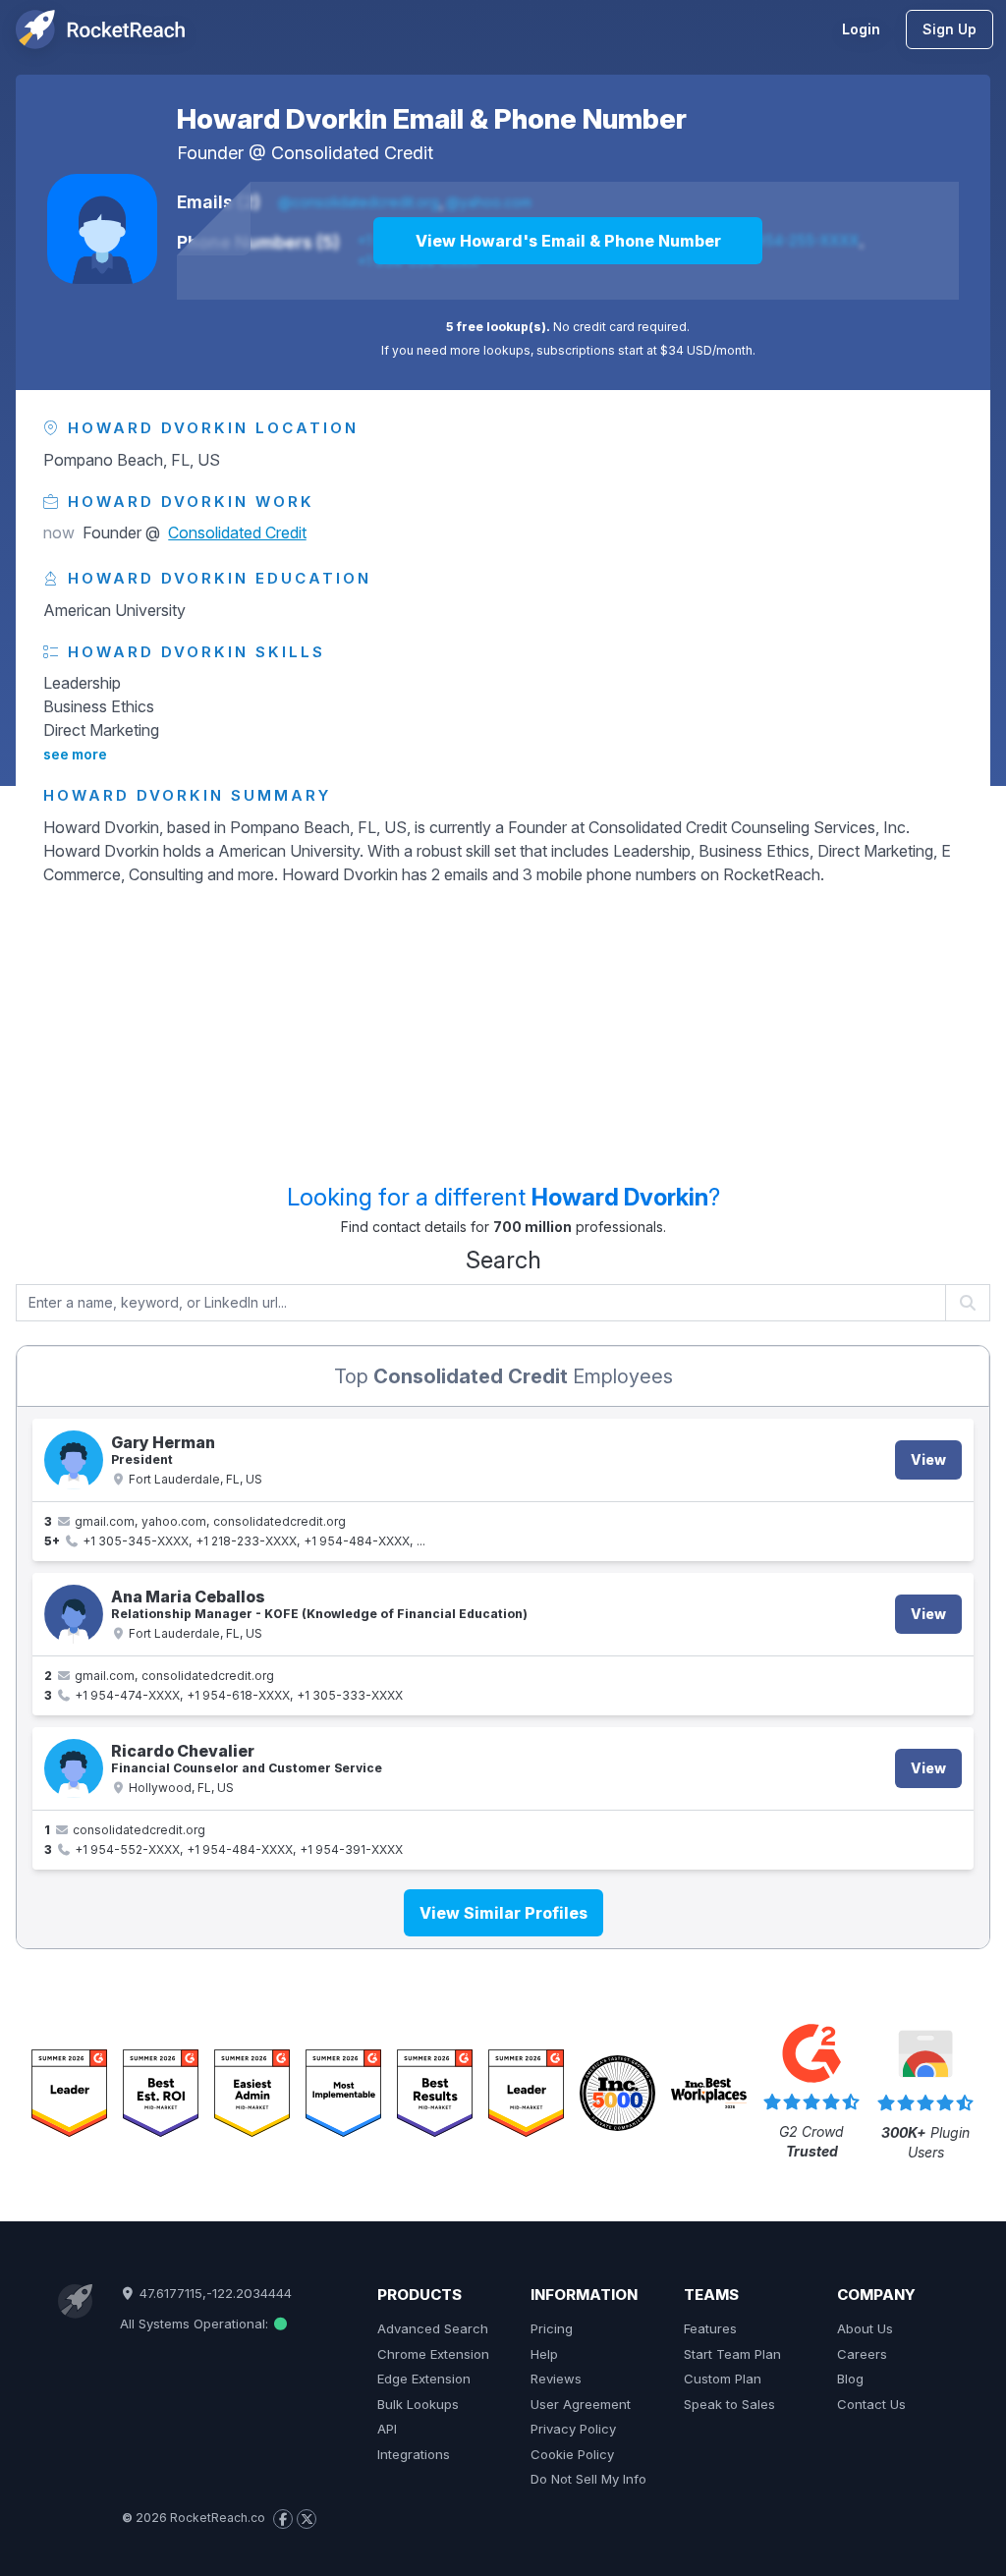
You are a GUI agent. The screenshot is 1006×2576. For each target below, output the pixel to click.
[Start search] (968, 1303)
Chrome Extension (433, 2354)
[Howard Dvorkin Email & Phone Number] (102, 229)
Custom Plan (723, 2379)
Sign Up (950, 29)
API (387, 2429)
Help (544, 2354)
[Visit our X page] (307, 2519)
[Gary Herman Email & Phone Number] (74, 1460)
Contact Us (871, 2404)
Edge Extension (424, 2379)
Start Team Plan (732, 2354)
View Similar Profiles (503, 1913)
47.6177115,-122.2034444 (214, 2293)
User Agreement (581, 2404)
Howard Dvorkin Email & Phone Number (432, 119)
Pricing (552, 2328)
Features (710, 2328)
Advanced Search (433, 2328)
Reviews (556, 2379)
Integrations (414, 2454)
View (928, 1459)
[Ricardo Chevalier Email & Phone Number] (74, 1768)
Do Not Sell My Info (588, 2479)
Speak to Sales (729, 2404)
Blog (850, 2379)
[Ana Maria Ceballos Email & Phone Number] (74, 1614)
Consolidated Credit (352, 153)
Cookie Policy (572, 2454)
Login (861, 29)
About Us (865, 2328)
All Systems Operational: (196, 2324)
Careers (862, 2354)
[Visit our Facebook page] (283, 2519)
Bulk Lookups (418, 2404)
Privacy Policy (573, 2429)
